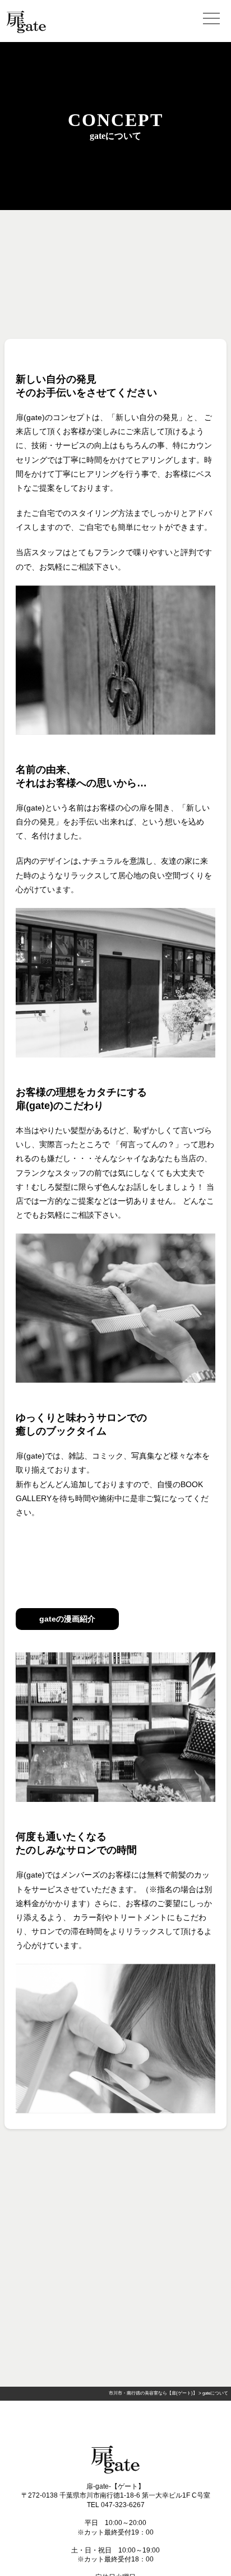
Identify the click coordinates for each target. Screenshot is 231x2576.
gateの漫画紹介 (67, 1619)
